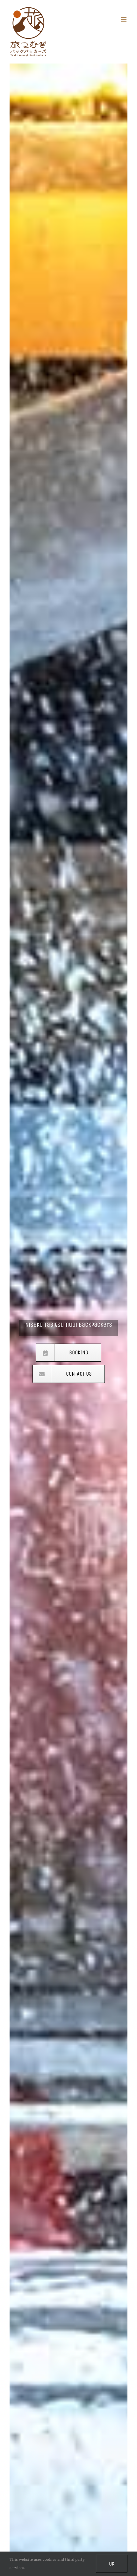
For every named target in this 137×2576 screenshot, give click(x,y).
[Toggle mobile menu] (124, 19)
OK (112, 2564)
